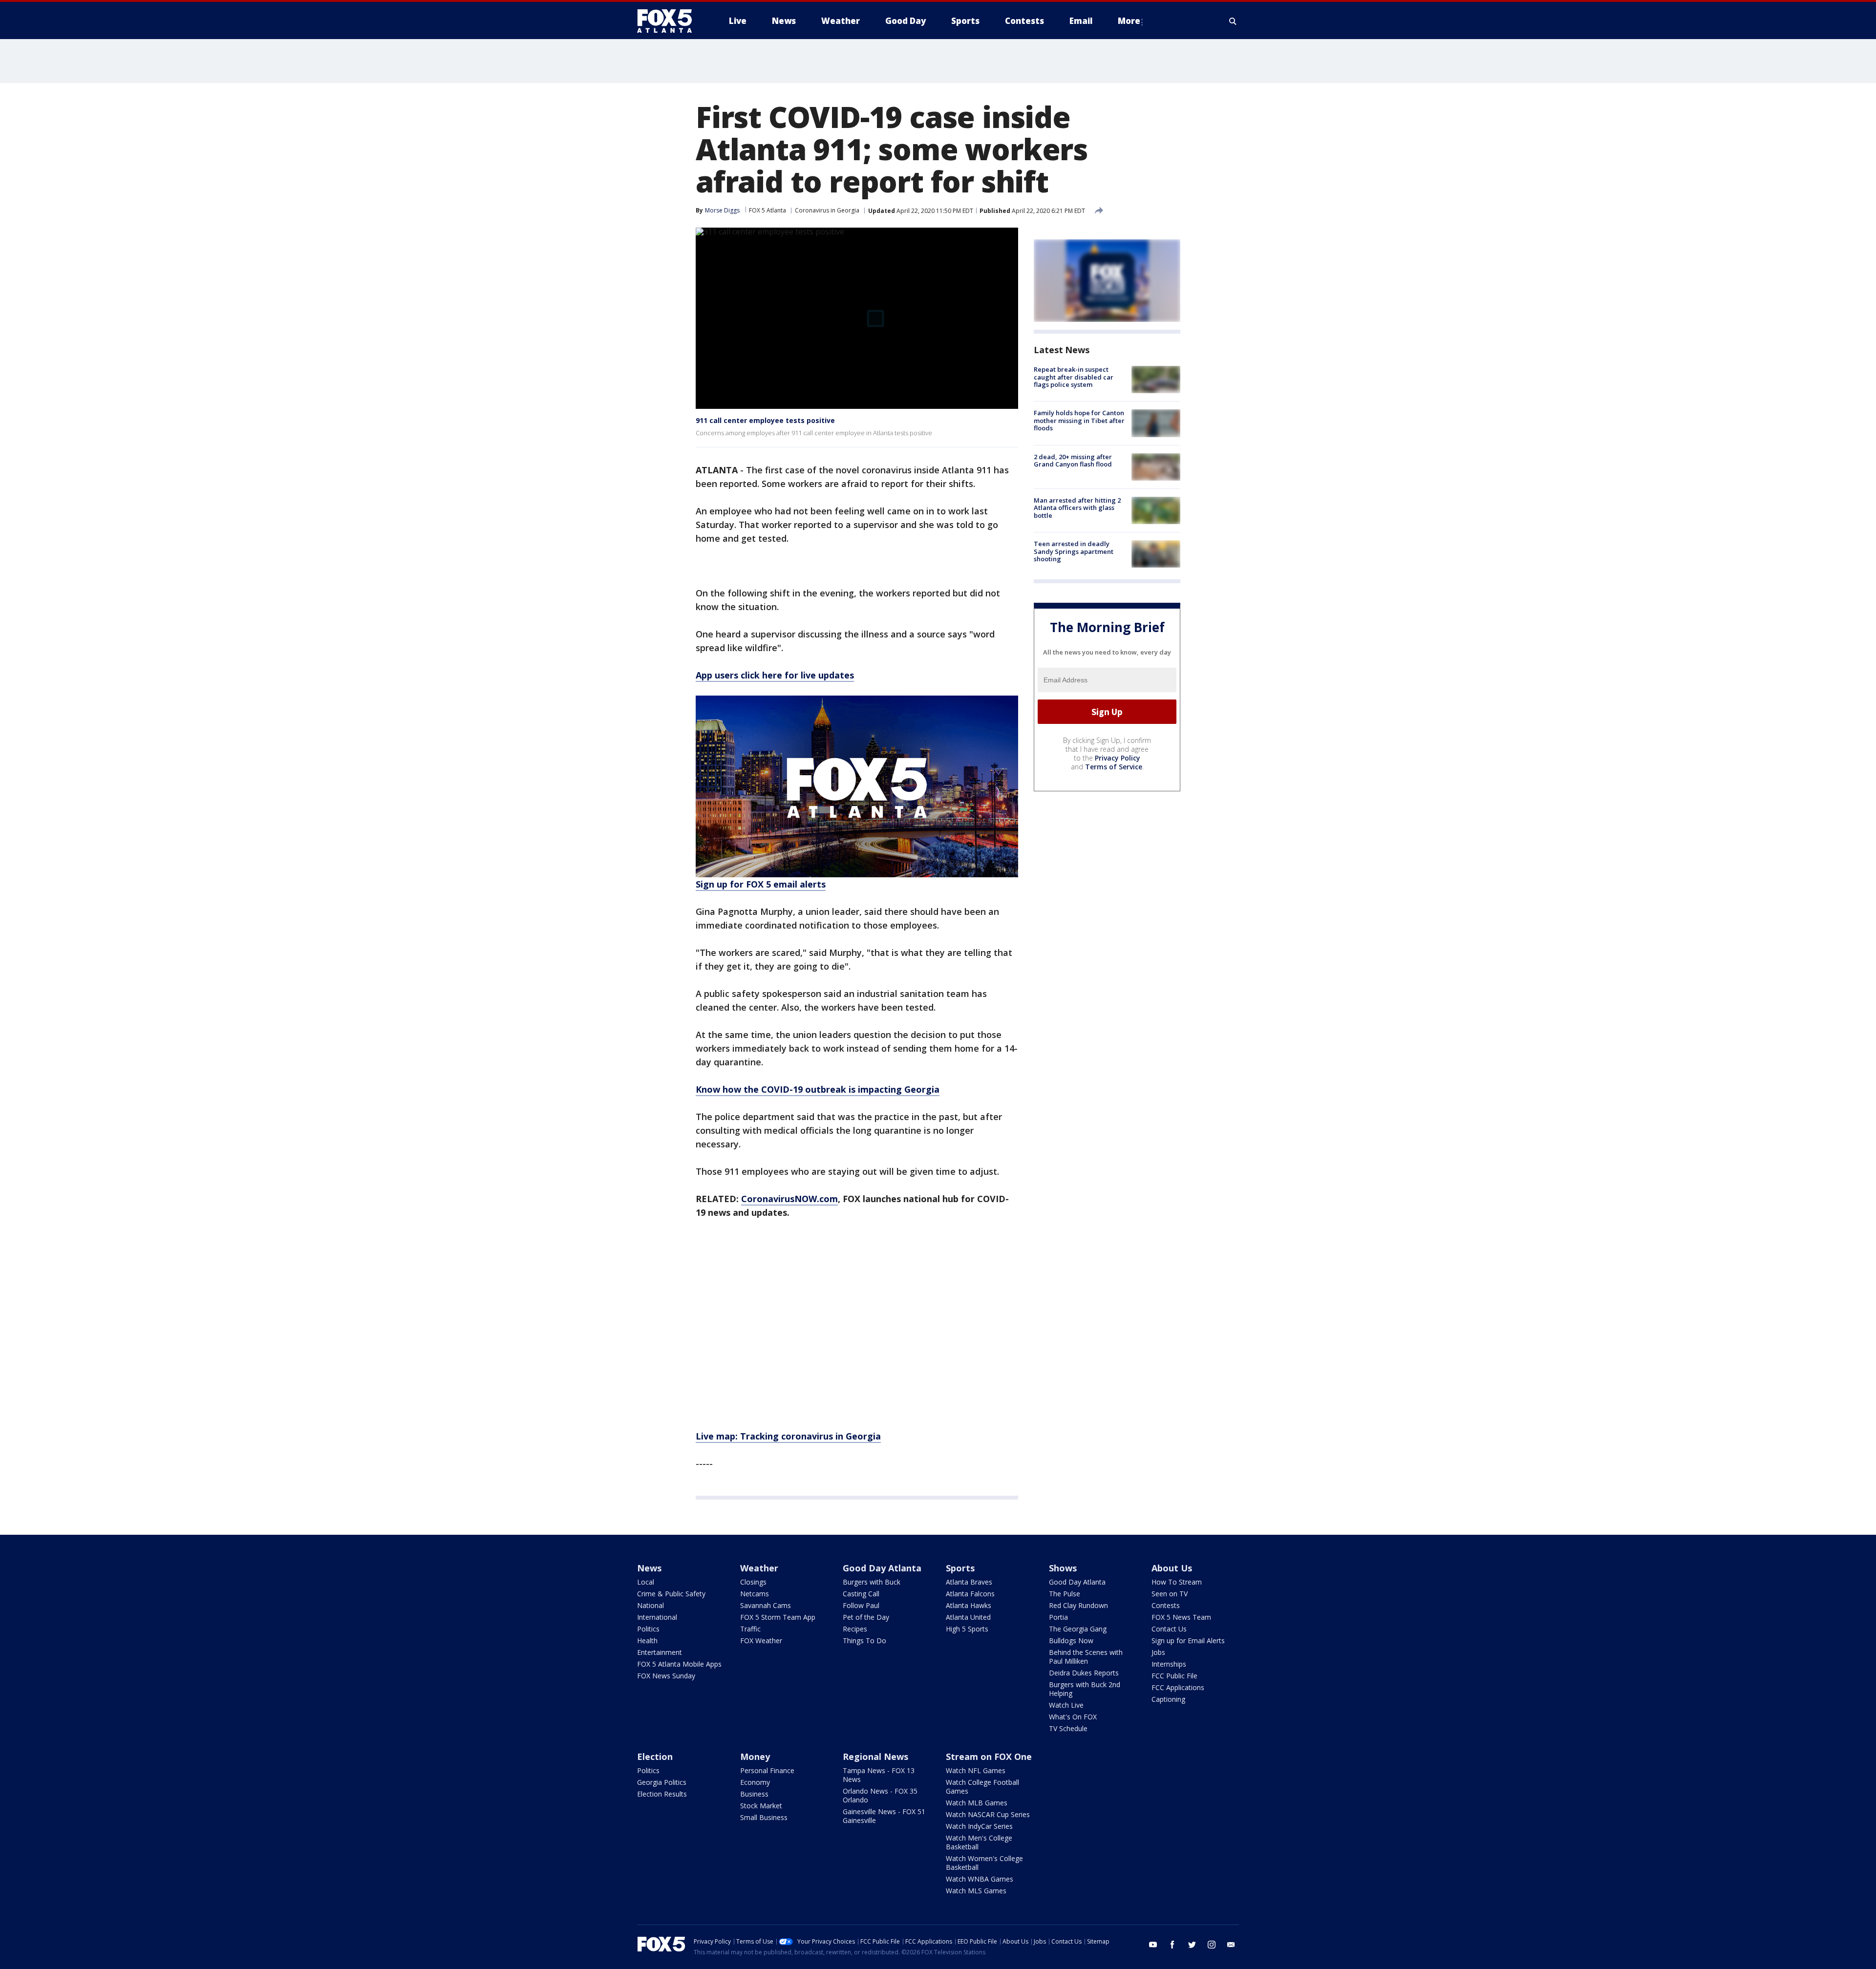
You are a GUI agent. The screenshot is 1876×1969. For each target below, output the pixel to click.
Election (655, 1757)
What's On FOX (1073, 1717)
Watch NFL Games (976, 1770)
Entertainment (660, 1652)
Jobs (1158, 1652)
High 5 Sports (967, 1629)
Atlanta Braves (969, 1582)
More (1129, 21)
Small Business (764, 1817)
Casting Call (861, 1594)
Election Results (662, 1794)
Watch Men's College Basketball (979, 1842)
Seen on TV (1170, 1594)
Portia (1058, 1617)
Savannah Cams (766, 1605)
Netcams (755, 1594)
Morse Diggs (722, 210)
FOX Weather (761, 1641)
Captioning (1168, 1699)
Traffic (750, 1629)
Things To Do (864, 1641)
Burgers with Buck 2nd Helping (1085, 1689)
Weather (759, 1568)
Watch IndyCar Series (979, 1826)
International (657, 1617)
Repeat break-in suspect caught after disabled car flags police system (1074, 377)
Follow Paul (861, 1605)
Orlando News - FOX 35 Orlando (880, 1795)
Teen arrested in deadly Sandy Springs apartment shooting (1074, 551)
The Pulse (1065, 1594)
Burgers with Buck (872, 1582)
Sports (960, 1568)
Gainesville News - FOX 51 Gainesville (884, 1816)
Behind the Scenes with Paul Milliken (1086, 1657)
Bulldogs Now (1071, 1641)
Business (754, 1794)
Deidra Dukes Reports (1084, 1673)
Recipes (855, 1629)
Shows (1063, 1568)
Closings (753, 1582)
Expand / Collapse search (1233, 21)
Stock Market (761, 1806)
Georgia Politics (662, 1782)
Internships (1169, 1664)
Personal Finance (767, 1770)
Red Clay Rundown (1078, 1605)
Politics (648, 1629)
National (650, 1605)
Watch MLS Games (976, 1891)
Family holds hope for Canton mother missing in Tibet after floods (1079, 420)
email (1231, 1945)
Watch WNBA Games (980, 1879)
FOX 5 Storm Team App (778, 1617)
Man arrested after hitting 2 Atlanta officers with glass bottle (1077, 508)
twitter (1192, 1945)
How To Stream (1177, 1582)
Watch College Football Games (982, 1787)
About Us (1172, 1568)
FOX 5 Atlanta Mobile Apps (679, 1664)
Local (646, 1582)
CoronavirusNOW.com (789, 1199)
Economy (755, 1782)
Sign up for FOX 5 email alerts (761, 884)
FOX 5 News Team (1181, 1617)
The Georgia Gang (1078, 1629)
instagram (1212, 1945)
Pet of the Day (866, 1617)
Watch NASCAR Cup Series (988, 1814)
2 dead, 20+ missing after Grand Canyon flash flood (1073, 461)
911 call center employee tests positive (765, 420)
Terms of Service (1114, 767)
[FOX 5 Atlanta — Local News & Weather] (669, 21)
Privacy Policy (1118, 758)
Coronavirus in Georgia (827, 210)
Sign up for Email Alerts (1188, 1641)
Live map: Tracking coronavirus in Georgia (788, 1436)
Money (755, 1757)
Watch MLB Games (977, 1803)
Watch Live (1066, 1705)
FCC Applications (1178, 1687)
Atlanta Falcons (970, 1594)
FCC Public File (1174, 1676)
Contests (1166, 1605)
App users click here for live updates (775, 675)
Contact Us (1169, 1629)
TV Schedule (1068, 1728)
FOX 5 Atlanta (767, 210)
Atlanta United (968, 1617)
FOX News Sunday (666, 1676)
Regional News (875, 1757)
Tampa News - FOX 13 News (879, 1775)
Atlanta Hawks (969, 1605)
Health (647, 1641)
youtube (1153, 1945)
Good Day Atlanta (882, 1568)
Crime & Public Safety (671, 1594)
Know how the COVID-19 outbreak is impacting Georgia (818, 1089)
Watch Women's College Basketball (984, 1863)
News (649, 1568)
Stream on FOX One (989, 1757)
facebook (1172, 1945)
